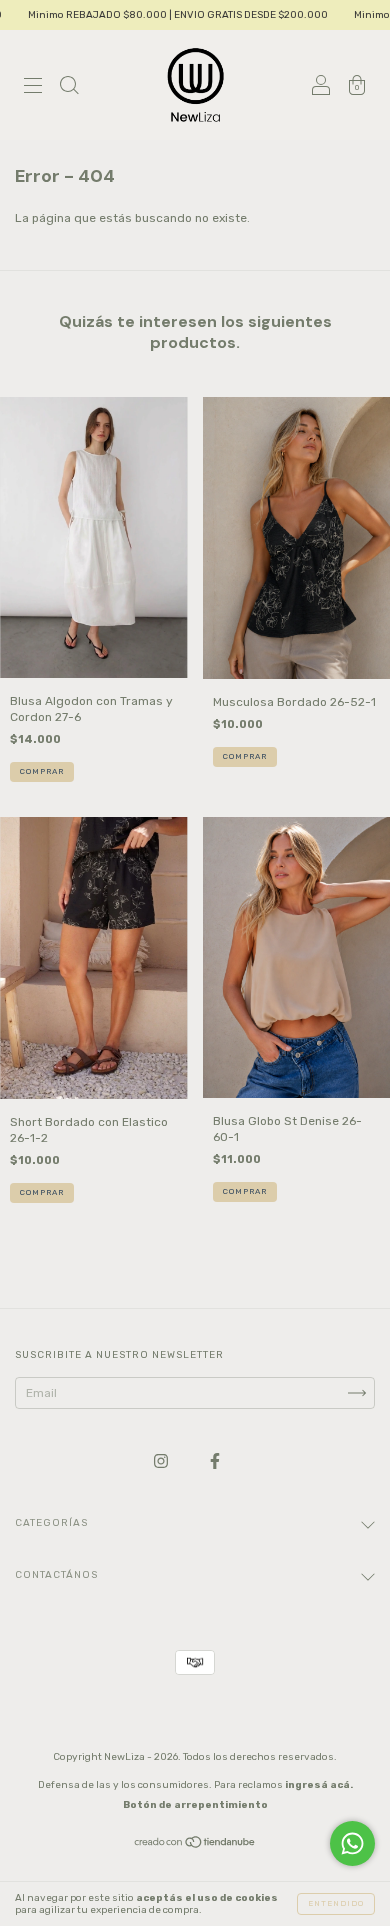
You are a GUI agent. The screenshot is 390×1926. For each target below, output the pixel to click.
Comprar (42, 771)
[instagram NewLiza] (162, 1461)
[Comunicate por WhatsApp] (352, 1843)
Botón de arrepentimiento (195, 1805)
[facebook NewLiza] (215, 1461)
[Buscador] (69, 88)
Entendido (336, 1903)
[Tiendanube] (195, 1844)
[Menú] (33, 88)
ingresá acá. (319, 1785)
